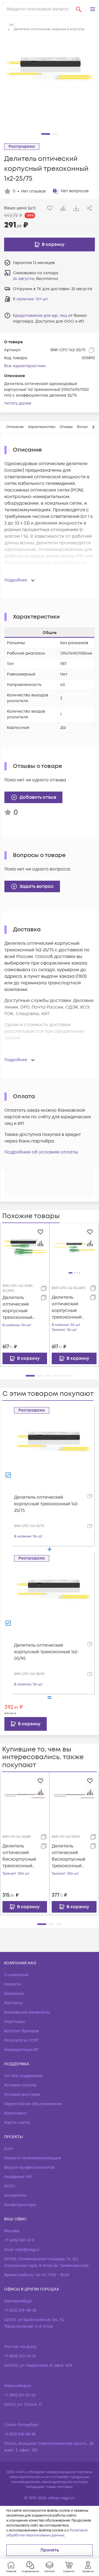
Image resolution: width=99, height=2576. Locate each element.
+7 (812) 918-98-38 (20, 2434)
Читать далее (18, 403)
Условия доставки (22, 2095)
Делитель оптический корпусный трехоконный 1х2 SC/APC (67, 1307)
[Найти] (79, 9)
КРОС (10, 2186)
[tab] (15, 427)
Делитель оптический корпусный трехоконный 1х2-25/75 (46, 1504)
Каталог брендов (21, 2031)
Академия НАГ (18, 2177)
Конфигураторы (20, 2205)
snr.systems (15, 2195)
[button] (93, 9)
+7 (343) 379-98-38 (20, 2310)
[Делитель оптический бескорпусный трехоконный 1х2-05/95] (74, 1797)
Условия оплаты (20, 2085)
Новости (13, 1984)
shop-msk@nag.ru (22, 2250)
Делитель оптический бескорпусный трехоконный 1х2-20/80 (19, 1856)
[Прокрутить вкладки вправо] (93, 427)
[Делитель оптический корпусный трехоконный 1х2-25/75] (53, 1452)
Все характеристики (25, 366)
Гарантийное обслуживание (33, 2104)
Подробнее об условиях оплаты (41, 1152)
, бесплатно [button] (35, 279)
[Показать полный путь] (12, 25)
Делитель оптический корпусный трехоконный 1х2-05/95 (46, 1652)
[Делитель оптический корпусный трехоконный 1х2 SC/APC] (74, 1248)
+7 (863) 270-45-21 (20, 2356)
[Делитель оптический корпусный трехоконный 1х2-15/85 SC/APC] (25, 1247)
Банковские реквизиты (27, 2012)
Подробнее (16, 580)
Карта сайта (17, 2123)
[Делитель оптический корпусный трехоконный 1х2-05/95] (53, 1600)
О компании (16, 1975)
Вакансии (14, 1994)
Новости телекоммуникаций (33, 2158)
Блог (9, 2149)
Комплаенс (16, 2113)
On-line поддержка (23, 2076)
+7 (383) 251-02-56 (20, 2395)
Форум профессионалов (29, 2167)
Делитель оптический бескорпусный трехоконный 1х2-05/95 (68, 1856)
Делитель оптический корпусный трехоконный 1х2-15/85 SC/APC (20, 1308)
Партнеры (15, 2022)
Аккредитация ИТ (21, 2050)
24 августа (24, 279)
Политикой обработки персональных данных (47, 2533)
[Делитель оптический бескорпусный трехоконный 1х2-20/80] (25, 1796)
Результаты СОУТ (21, 2040)
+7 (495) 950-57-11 (19, 2240)
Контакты (13, 2003)
